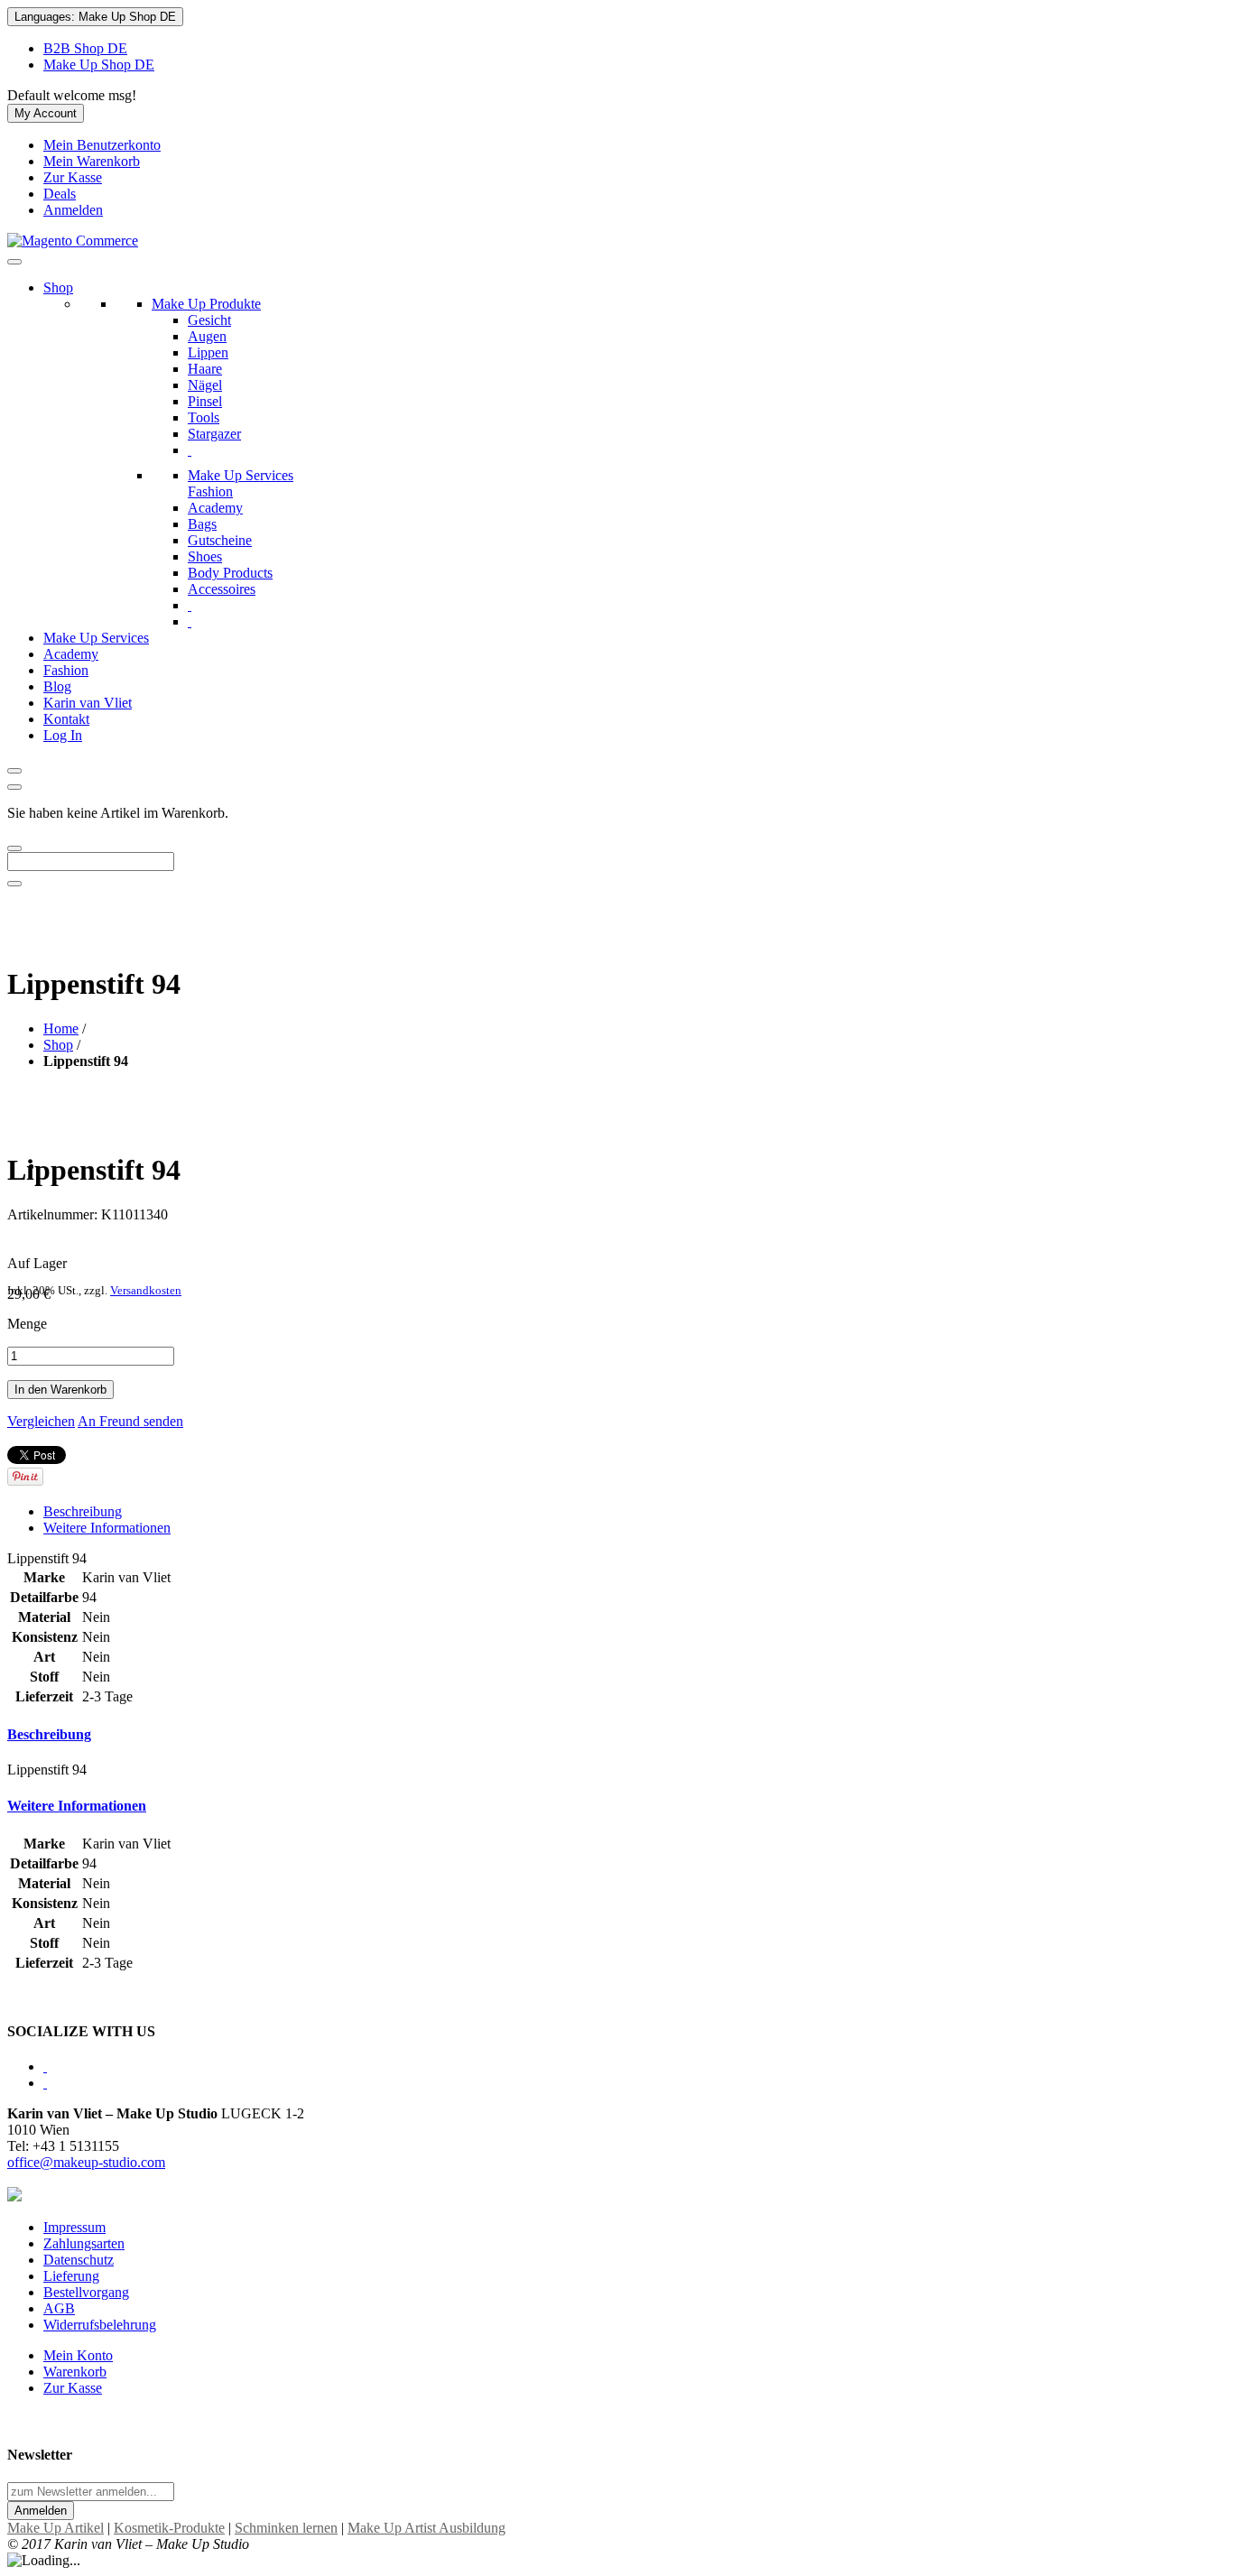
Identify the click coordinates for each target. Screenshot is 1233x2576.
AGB (59, 2308)
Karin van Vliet (88, 703)
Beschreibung (83, 1511)
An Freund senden (130, 1421)
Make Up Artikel (56, 2528)
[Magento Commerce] (73, 241)
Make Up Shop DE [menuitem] (99, 65)
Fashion (66, 670)
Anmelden (73, 210)
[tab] (616, 1735)
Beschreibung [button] (49, 1734)
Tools (204, 417)
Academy (71, 654)
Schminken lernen (286, 2528)
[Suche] (14, 848)
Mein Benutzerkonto (102, 145)
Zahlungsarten (84, 2243)
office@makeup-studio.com (86, 2162)
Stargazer (214, 434)
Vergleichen (41, 1421)
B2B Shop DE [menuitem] (85, 48)
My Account (46, 113)
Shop (58, 287)
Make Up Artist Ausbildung (426, 2528)
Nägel (205, 385)
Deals (60, 194)
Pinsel (205, 401)
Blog (57, 686)
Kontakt (66, 719)
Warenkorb (75, 2372)
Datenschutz (79, 2260)
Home (61, 1029)
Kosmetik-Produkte (169, 2528)
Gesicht (209, 320)
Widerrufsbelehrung (100, 2325)
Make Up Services (96, 638)
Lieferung (71, 2276)
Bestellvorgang (86, 2292)
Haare (205, 369)
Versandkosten (146, 1291)
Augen (207, 336)
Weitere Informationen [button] (77, 1806)
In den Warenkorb (60, 1390)
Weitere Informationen (107, 1528)
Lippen (208, 352)
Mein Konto (78, 2355)
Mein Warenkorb (92, 161)
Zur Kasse (73, 177)
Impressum (74, 2227)
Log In (63, 735)
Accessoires (222, 589)
